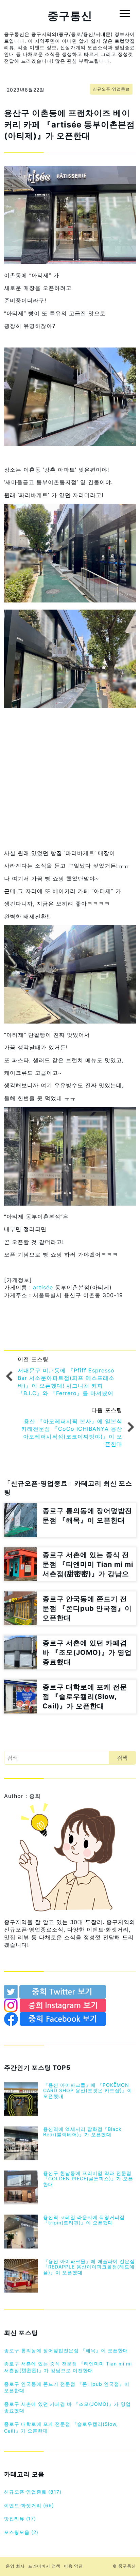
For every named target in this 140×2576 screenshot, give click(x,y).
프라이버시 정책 (44, 2566)
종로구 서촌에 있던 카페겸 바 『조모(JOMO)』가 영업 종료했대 (67, 2407)
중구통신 (70, 16)
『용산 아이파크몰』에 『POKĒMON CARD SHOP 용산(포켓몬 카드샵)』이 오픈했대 (88, 2091)
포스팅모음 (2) (21, 2532)
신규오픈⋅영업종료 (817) (33, 2492)
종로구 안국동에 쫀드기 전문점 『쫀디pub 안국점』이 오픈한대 (67, 2387)
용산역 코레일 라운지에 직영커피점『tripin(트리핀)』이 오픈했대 (84, 2220)
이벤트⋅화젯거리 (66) (29, 2505)
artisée (44, 1287)
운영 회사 (15, 2566)
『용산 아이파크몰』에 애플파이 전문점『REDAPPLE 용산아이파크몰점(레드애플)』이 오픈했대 (89, 2267)
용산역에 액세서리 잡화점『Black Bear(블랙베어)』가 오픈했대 (82, 2132)
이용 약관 (73, 2566)
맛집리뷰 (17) (20, 2519)
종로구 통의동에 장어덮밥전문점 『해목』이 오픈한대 (66, 2350)
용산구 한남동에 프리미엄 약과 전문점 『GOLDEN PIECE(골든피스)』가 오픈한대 (88, 2179)
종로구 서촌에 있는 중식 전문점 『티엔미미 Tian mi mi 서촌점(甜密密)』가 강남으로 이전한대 (68, 2367)
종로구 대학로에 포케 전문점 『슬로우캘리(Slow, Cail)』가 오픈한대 (61, 2427)
